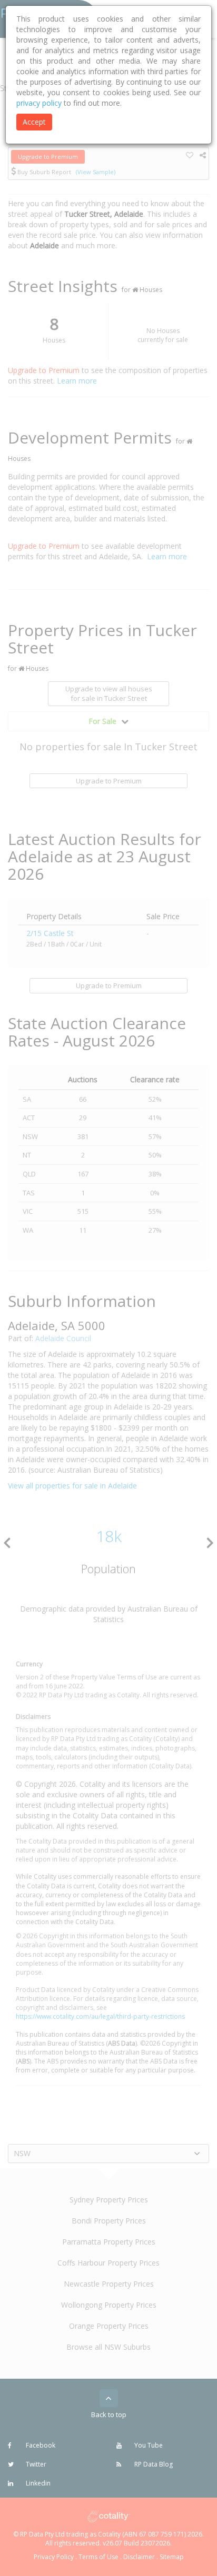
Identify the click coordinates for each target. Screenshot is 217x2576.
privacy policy (39, 103)
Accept (34, 122)
